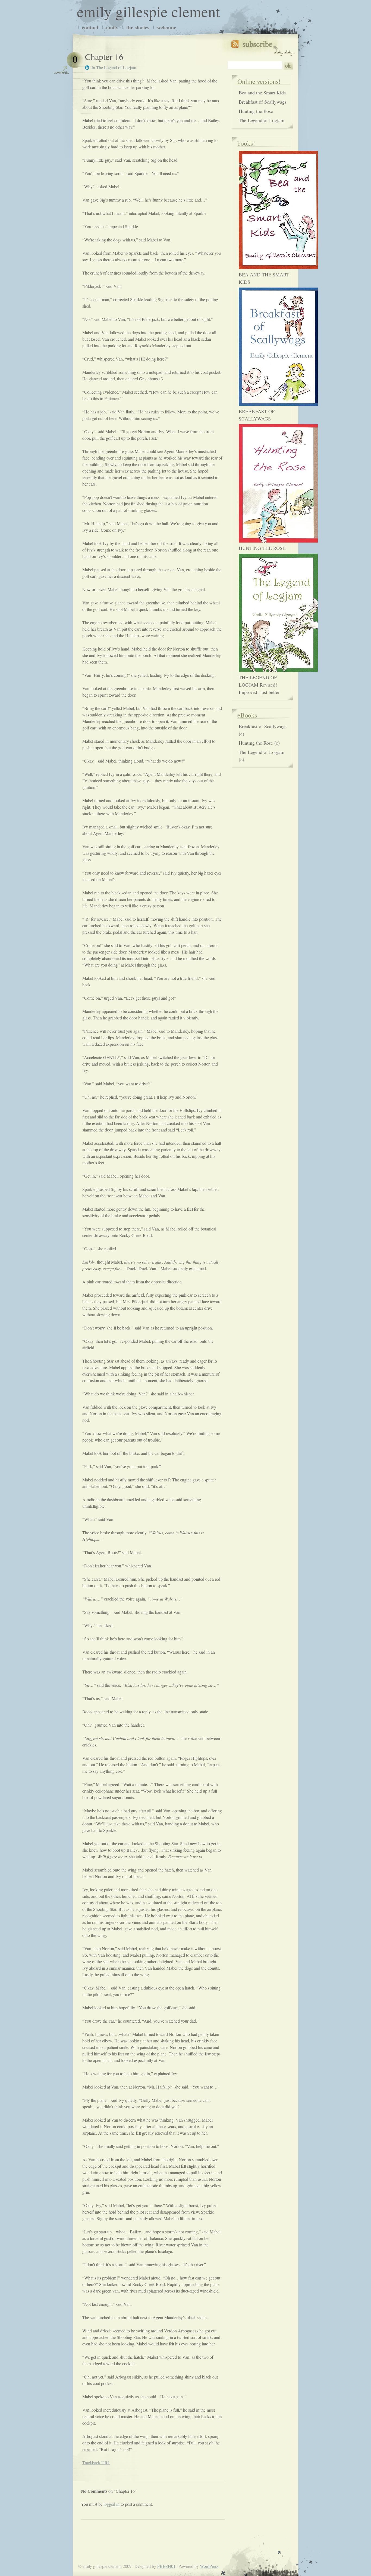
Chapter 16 (104, 57)
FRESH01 (166, 2566)
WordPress (209, 2566)
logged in (111, 2504)
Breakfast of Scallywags (263, 102)
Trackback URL (96, 2462)
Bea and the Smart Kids (262, 93)
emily (112, 27)
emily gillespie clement (148, 11)
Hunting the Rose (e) (259, 743)
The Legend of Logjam (116, 67)
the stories (138, 27)
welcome (167, 27)
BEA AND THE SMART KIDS (264, 278)
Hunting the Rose (256, 111)
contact (90, 27)
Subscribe (263, 47)
